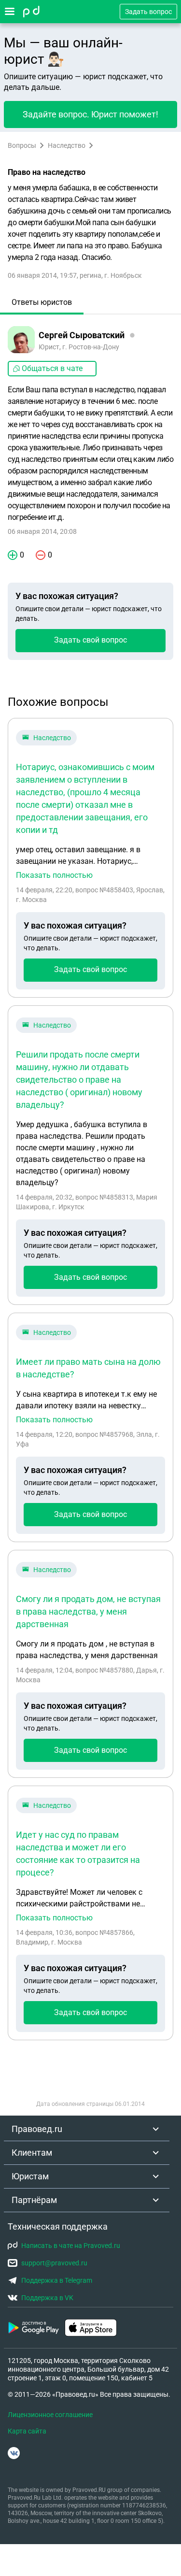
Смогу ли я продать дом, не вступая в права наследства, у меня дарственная (88, 1611)
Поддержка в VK (47, 2298)
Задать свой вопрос (90, 640)
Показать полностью (54, 875)
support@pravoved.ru (54, 2263)
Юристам (30, 2176)
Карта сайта (27, 2431)
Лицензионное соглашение (50, 2415)
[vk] (14, 2453)
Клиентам (32, 2153)
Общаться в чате (52, 368)
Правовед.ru (37, 2129)
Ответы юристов (42, 302)
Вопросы (22, 145)
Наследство (67, 145)
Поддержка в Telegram (57, 2280)
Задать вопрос (148, 12)
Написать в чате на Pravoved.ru (71, 2246)
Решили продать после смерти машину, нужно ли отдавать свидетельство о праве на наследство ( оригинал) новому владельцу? (79, 1080)
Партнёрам (34, 2200)
